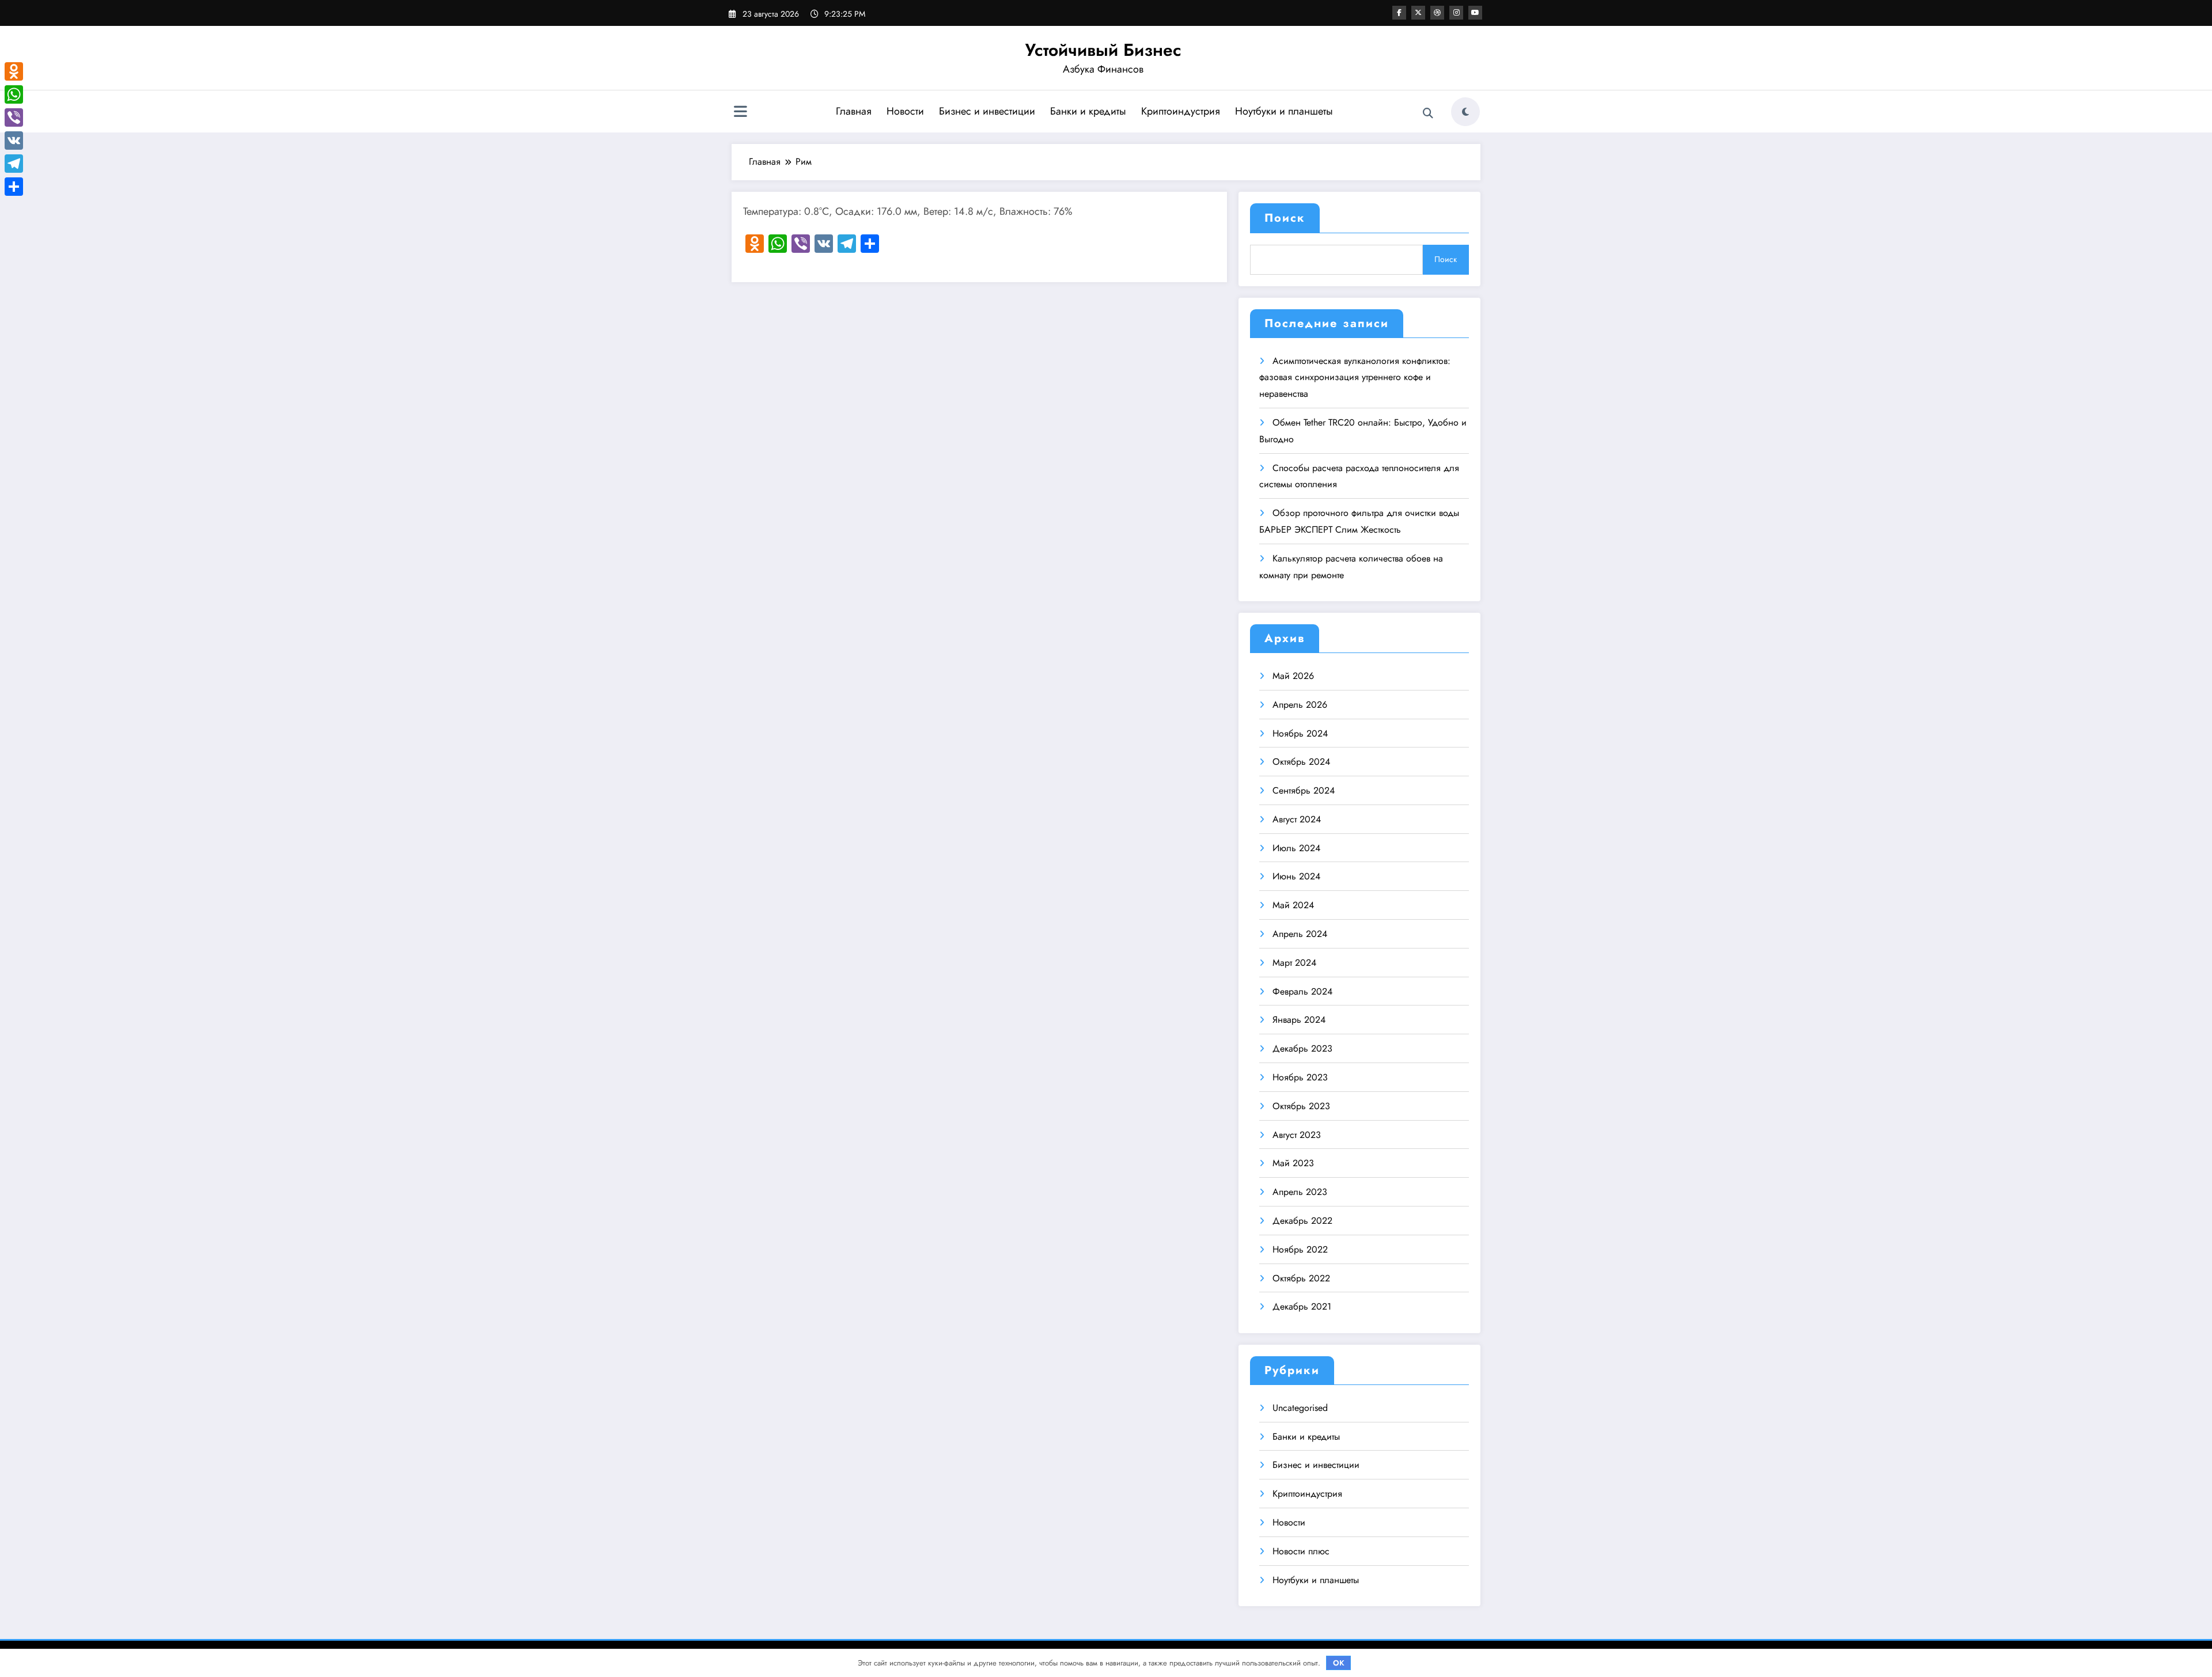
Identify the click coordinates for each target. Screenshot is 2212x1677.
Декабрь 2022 (1302, 1221)
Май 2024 (1293, 905)
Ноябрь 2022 (1300, 1249)
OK (1339, 1663)
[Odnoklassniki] (14, 71)
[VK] (14, 141)
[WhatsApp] (14, 94)
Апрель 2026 (1300, 705)
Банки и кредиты (1088, 111)
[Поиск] (1428, 113)
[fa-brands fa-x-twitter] (1418, 13)
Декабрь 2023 (1302, 1048)
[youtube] (1475, 13)
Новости (905, 111)
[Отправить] (14, 187)
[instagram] (1456, 13)
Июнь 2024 (1296, 876)
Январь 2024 (1299, 1020)
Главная (854, 111)
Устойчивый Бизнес (1103, 50)
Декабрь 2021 (1302, 1306)
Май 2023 (1293, 1163)
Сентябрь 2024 (1304, 790)
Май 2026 (1293, 676)
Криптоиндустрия (1181, 111)
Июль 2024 (1296, 848)
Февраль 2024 (1302, 991)
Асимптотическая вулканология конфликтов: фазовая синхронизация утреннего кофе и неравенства (1355, 377)
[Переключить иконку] (740, 113)
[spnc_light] (1465, 112)
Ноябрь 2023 (1300, 1077)
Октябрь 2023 (1301, 1106)
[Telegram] (14, 164)
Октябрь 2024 (1301, 762)
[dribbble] (1437, 13)
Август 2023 (1297, 1135)
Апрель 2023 (1300, 1192)
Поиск (1285, 218)
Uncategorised (1300, 1408)
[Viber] (14, 117)
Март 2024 (1294, 963)
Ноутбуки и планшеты (1284, 111)
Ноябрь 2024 (1300, 733)
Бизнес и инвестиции (987, 111)
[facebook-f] (1399, 13)
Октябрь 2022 (1301, 1278)
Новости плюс (1301, 1551)
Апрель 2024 (1300, 934)
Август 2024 (1297, 819)
